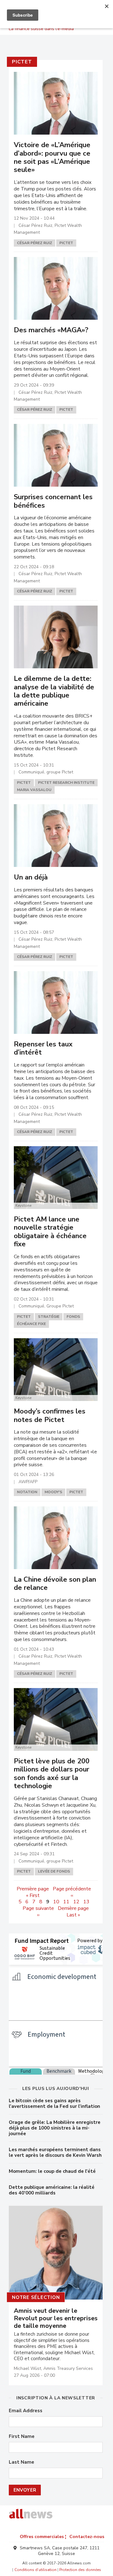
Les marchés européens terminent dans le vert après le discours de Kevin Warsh (55, 2152)
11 (66, 1902)
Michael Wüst (27, 2368)
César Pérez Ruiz (35, 243)
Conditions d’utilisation (35, 2570)
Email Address (26, 2411)
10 (56, 1902)
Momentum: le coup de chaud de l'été (52, 2171)
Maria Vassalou (34, 790)
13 (86, 1902)
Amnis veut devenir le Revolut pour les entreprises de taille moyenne (56, 2318)
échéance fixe (31, 1324)
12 (76, 1902)
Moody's (53, 1492)
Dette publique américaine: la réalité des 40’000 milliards (52, 2190)
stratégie (49, 1317)
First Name (22, 2437)
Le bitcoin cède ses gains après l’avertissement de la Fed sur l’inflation (54, 2103)
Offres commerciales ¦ (43, 2537)
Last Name (22, 2462)
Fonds (73, 1317)
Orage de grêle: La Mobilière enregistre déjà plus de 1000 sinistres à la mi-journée (55, 2128)
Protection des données (80, 2570)
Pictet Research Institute (66, 783)
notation (27, 1492)
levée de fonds (54, 1871)
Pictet (22, 62)
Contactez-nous (87, 2537)
